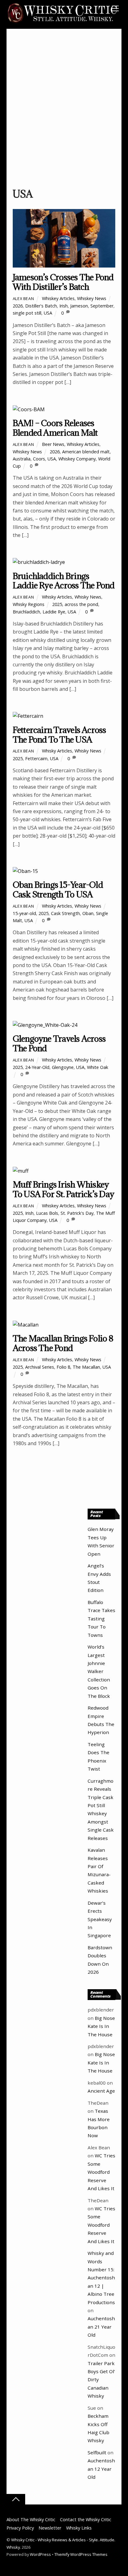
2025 (57, 604)
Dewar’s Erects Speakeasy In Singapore (100, 1919)
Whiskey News (92, 298)
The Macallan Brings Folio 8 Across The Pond (63, 1343)
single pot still (27, 313)
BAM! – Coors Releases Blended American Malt (55, 428)
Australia (22, 459)
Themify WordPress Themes (81, 2554)
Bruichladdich (26, 612)
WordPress (40, 2554)
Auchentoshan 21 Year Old (101, 2327)
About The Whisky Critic (31, 2519)
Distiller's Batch (41, 306)
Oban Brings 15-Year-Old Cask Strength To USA (58, 889)
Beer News (53, 444)
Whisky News (88, 597)
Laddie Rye (54, 612)
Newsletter (50, 2528)
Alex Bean (23, 299)
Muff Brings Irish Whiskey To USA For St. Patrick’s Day (64, 1189)
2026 (18, 306)
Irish (64, 306)
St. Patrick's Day (77, 1213)
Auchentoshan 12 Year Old (101, 2469)
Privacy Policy (20, 2528)
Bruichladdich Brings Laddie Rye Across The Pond (64, 581)
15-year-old (24, 913)
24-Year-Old (37, 1067)
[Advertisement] (64, 111)
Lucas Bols (47, 1213)
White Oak (98, 1067)
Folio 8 (63, 1367)
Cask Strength (65, 913)
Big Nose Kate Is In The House (101, 2026)
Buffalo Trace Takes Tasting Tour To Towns (101, 1619)
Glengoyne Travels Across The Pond (59, 1043)
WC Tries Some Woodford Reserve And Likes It (101, 2172)
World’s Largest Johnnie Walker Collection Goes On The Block (99, 1671)
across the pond (81, 604)
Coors (39, 459)
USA (48, 313)
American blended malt (86, 452)
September (102, 306)
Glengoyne (63, 1067)
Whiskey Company (77, 459)
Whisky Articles (57, 597)
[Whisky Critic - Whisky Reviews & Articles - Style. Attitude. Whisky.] (63, 22)
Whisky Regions (29, 604)
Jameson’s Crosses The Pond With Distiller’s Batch (63, 282)
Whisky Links (79, 2528)
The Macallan (86, 1367)
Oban (88, 913)
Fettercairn (36, 758)
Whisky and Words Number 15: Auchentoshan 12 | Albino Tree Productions (101, 2277)
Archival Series (40, 1367)
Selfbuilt (97, 2452)
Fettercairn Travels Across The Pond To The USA (59, 735)
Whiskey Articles (58, 298)
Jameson (79, 306)
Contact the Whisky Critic (86, 2519)
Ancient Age (101, 2091)
